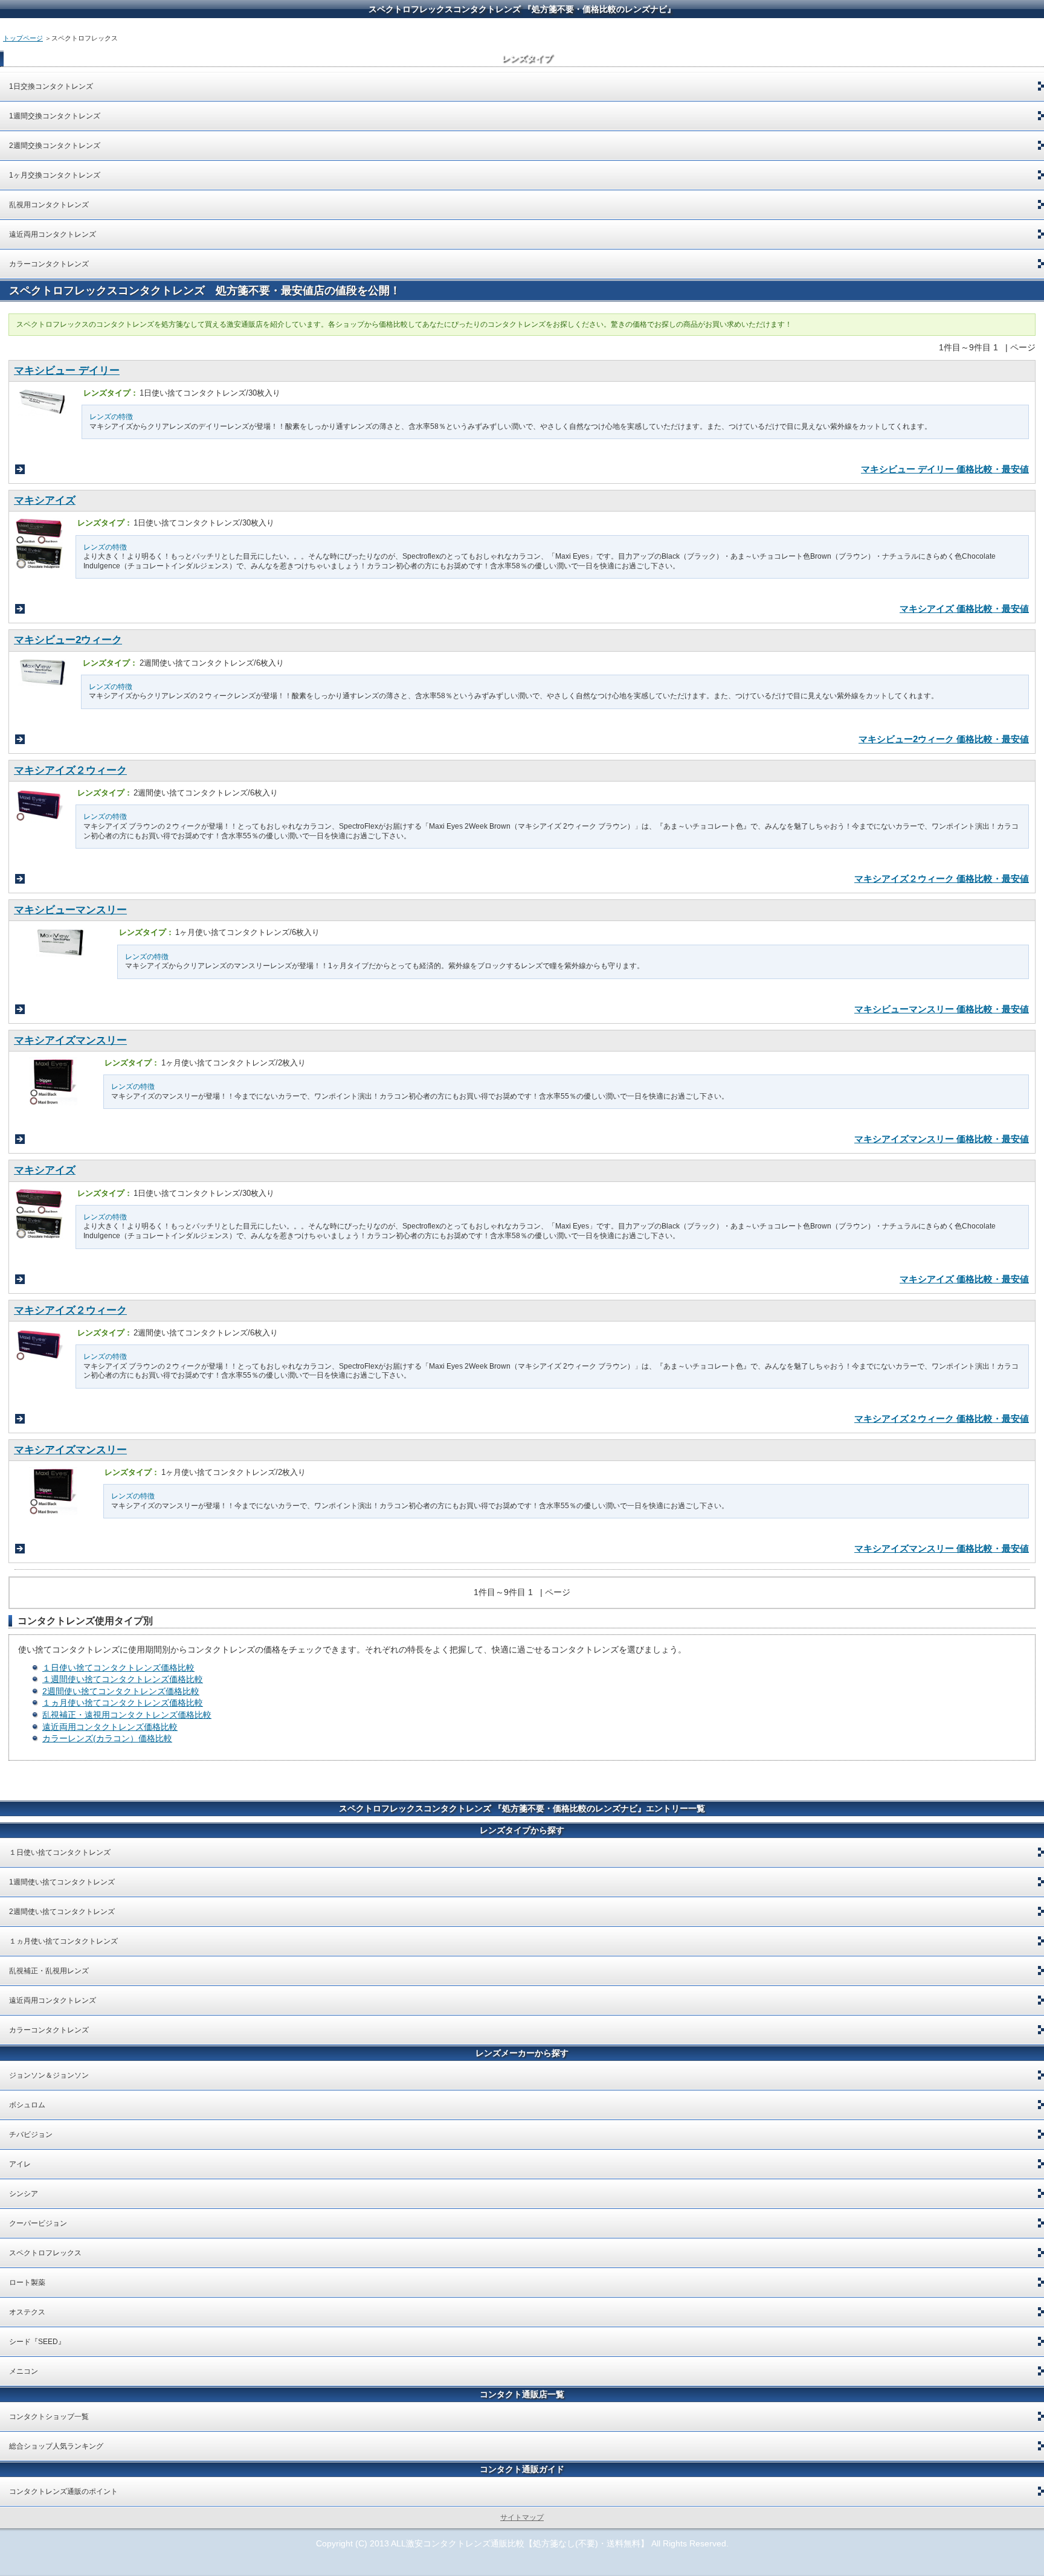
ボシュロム (27, 2105)
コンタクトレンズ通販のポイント (63, 2491)
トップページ (23, 38)
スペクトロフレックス (45, 2253)
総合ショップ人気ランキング (56, 2446)
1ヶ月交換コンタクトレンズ (55, 175)
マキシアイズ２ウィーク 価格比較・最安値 (942, 878)
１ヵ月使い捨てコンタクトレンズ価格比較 (123, 1703)
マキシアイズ (45, 500)
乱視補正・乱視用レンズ (49, 1971)
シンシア (24, 2194)
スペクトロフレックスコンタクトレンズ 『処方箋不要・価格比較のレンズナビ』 (522, 9)
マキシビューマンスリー (70, 910)
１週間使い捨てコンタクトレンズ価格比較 (123, 1679)
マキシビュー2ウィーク (68, 640)
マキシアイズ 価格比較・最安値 (964, 609)
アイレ (20, 2164)
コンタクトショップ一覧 (49, 2417)
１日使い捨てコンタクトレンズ (60, 1852)
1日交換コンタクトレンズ (51, 86)
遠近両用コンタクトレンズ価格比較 (110, 1727)
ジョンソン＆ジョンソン (49, 2075)
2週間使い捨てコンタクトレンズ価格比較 (121, 1691)
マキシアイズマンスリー (70, 1040)
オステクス (27, 2312)
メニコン (24, 2371)
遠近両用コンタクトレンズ (53, 234)
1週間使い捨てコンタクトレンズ (62, 1882)
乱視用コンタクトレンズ (53, 205)
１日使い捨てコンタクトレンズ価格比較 (118, 1668)
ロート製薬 (27, 2282)
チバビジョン (31, 2134)
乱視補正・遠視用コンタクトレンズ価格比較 (127, 1715)
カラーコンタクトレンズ (49, 264)
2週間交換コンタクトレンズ (55, 146)
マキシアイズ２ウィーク (70, 770)
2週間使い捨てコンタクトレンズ (62, 1912)
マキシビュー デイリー (67, 371)
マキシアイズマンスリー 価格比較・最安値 (942, 1139)
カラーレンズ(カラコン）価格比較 (107, 1738)
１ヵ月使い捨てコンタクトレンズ (63, 1941)
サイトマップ (522, 2517)
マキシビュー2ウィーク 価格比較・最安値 (944, 739)
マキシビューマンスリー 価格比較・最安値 (942, 1009)
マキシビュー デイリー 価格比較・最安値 (945, 469)
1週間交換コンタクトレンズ (55, 116)
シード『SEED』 (37, 2342)
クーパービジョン (38, 2223)
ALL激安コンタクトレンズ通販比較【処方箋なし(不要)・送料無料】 (520, 2543)
